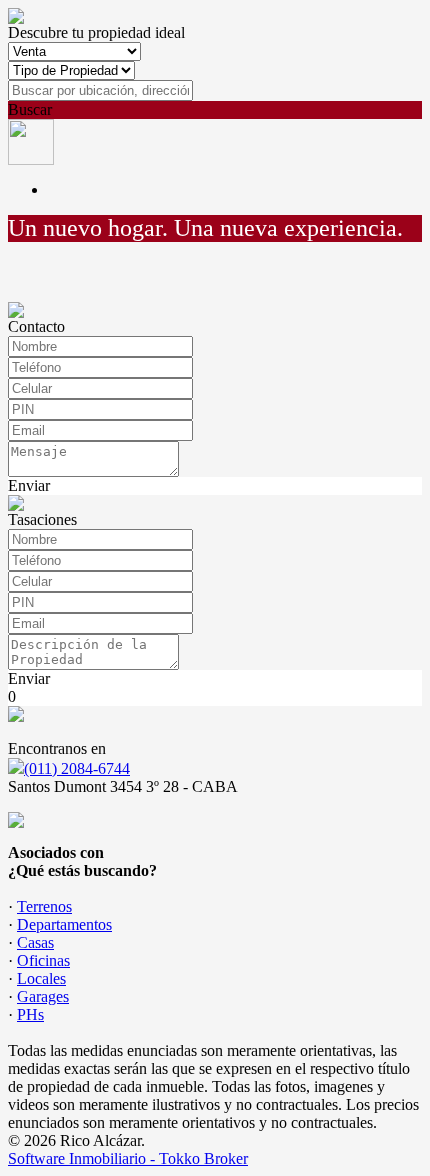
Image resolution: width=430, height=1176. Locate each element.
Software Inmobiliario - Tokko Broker (128, 1158)
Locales (41, 978)
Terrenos (44, 906)
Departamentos (64, 924)
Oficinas (43, 960)
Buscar (30, 109)
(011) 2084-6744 (77, 768)
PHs (30, 1014)
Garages (43, 996)
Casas (35, 942)
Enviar (29, 485)
